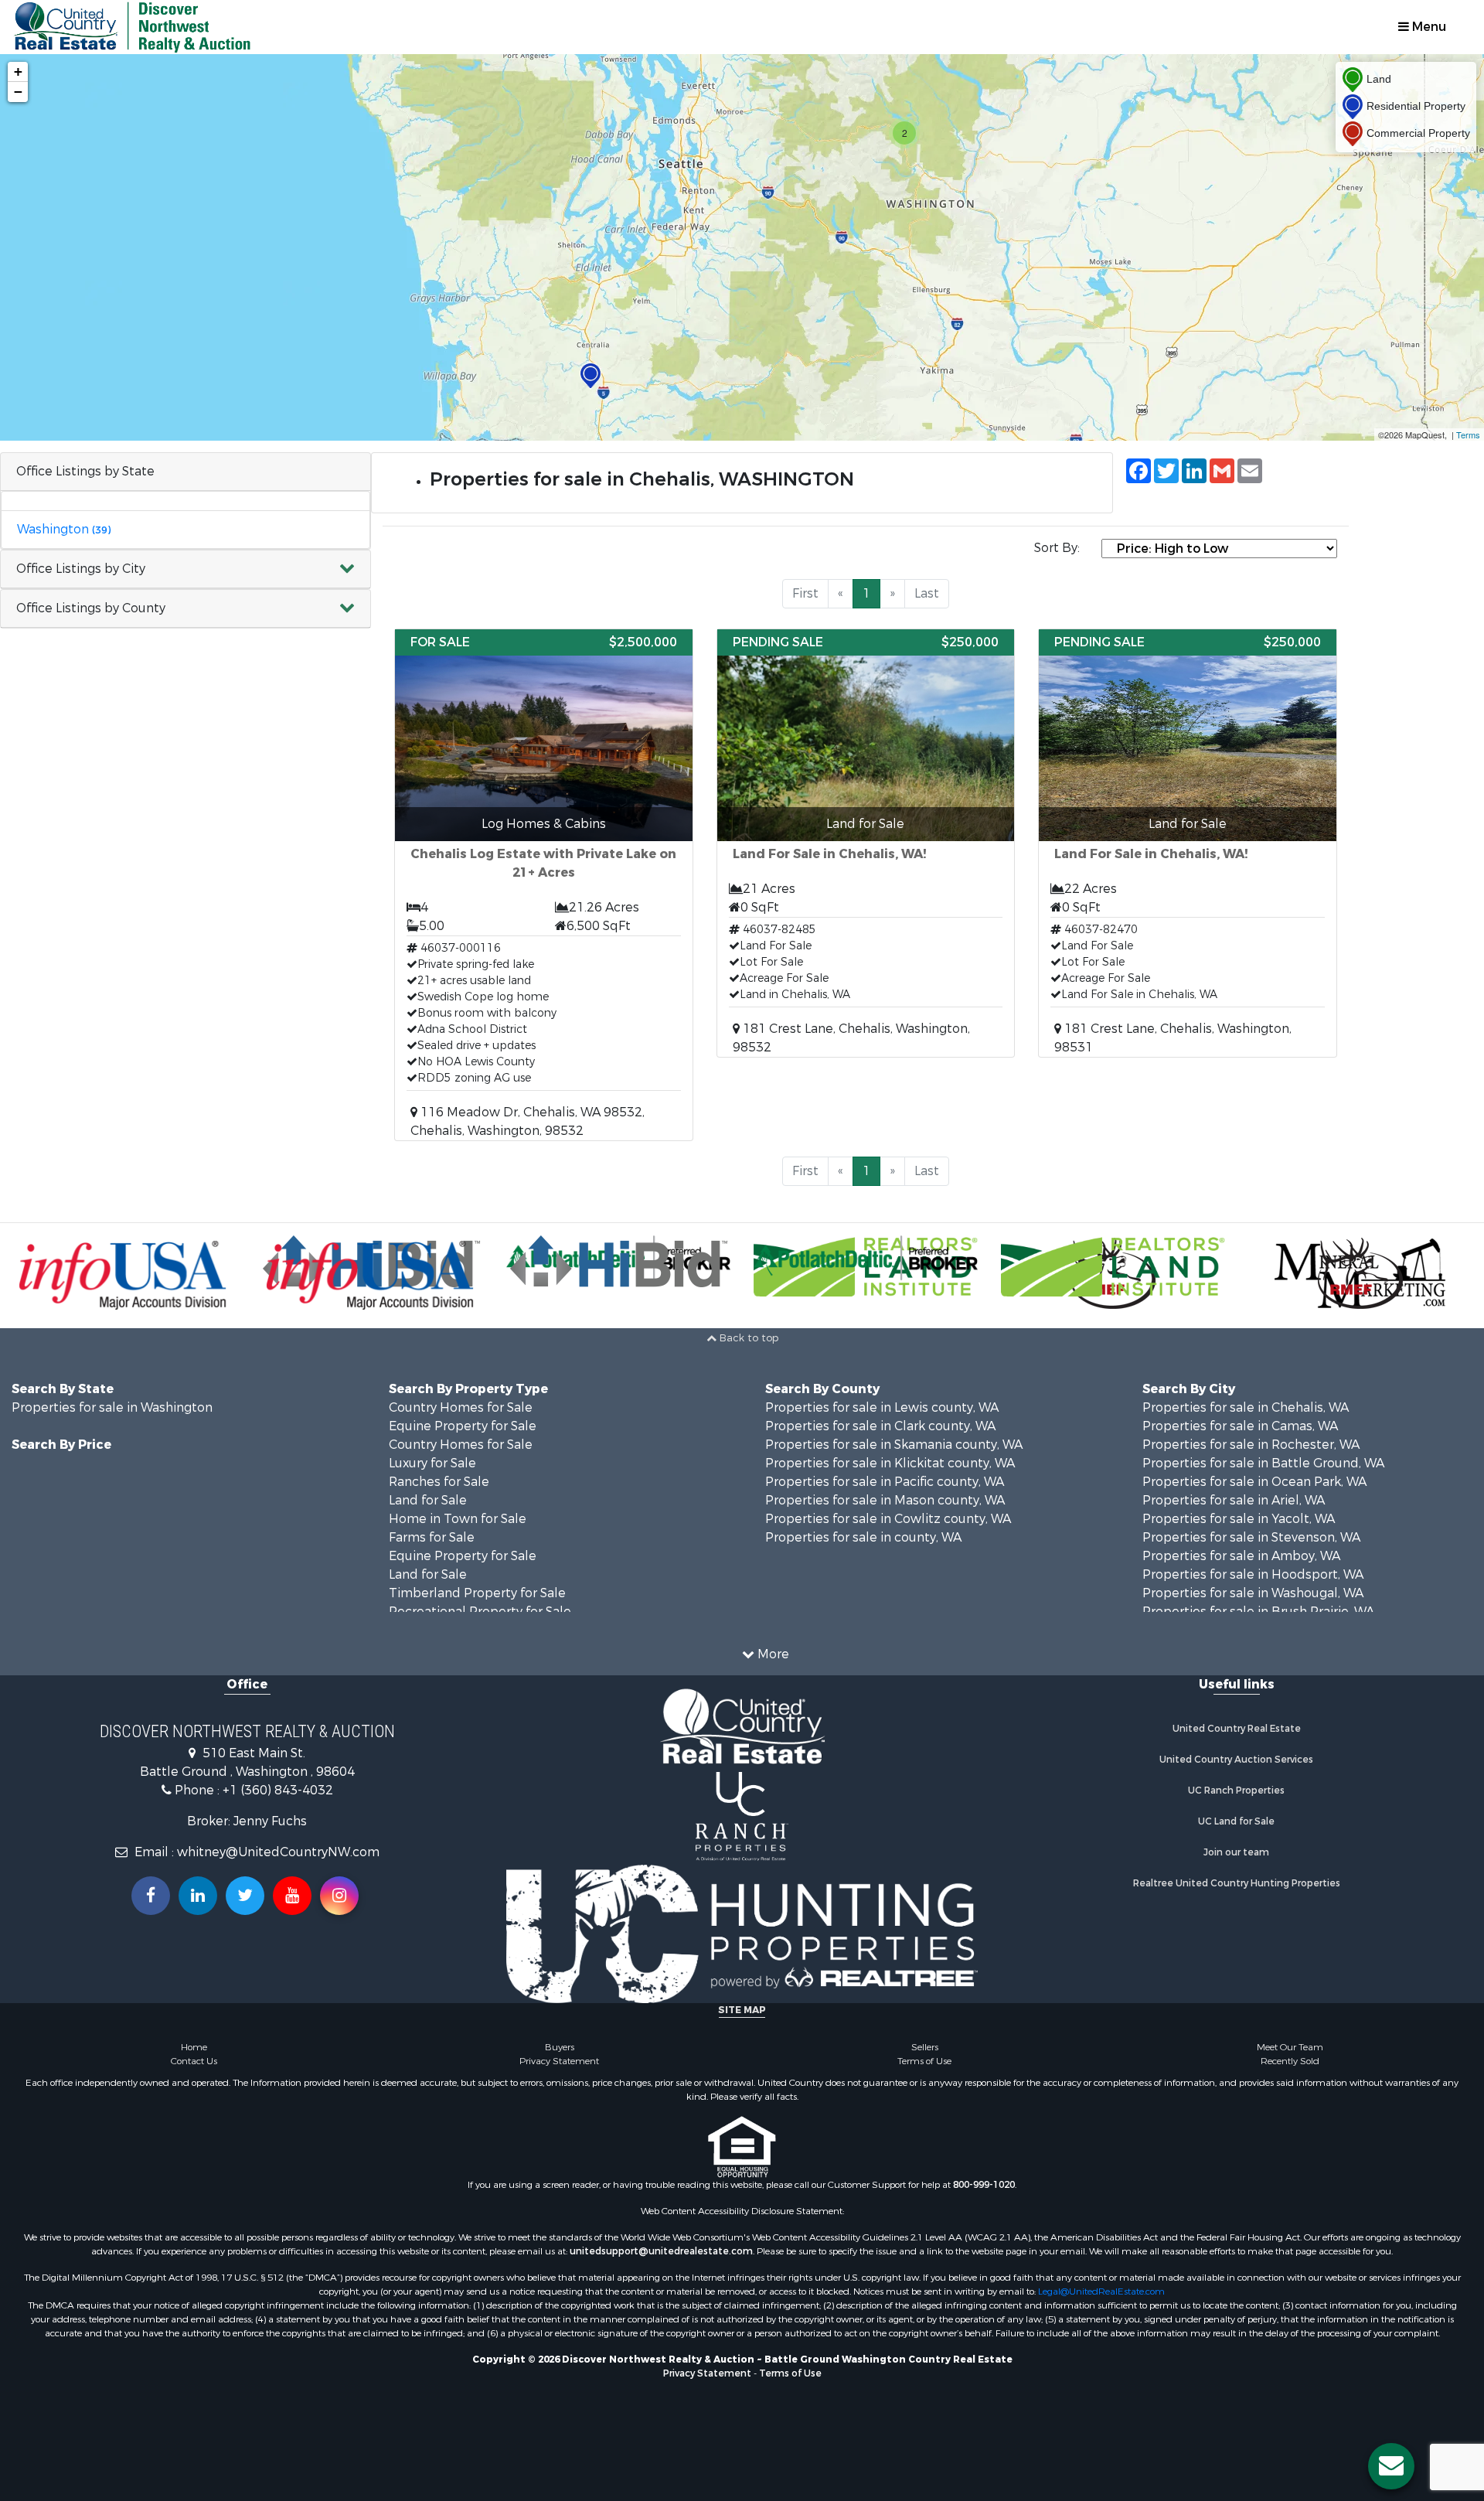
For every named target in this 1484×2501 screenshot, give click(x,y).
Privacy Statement (559, 2061)
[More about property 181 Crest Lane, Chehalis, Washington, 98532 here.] (866, 843)
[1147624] (591, 376)
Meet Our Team (1290, 2047)
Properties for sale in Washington (112, 1407)
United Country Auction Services (1236, 1760)
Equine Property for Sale (463, 1426)
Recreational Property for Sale (480, 1612)
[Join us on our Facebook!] (151, 1896)
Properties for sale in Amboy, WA (1241, 1556)
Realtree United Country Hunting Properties (1237, 1883)
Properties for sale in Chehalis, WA (1246, 1407)
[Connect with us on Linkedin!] (198, 1896)
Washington (64, 529)
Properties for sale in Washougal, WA (1253, 1593)
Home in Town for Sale (458, 1519)
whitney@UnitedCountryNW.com (278, 1852)
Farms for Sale (432, 1537)
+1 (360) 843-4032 (278, 1790)
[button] (185, 569)
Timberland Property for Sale (477, 1593)
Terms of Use (924, 2061)
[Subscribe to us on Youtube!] (292, 1896)
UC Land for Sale (1236, 1821)
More (772, 1654)
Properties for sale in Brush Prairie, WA (1258, 1612)
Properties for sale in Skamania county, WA (894, 1445)
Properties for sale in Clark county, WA (880, 1426)
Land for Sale (428, 1500)
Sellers (925, 2047)
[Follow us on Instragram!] (339, 1896)
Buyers (560, 2047)
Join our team (1236, 1852)
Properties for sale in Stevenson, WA (1251, 1537)
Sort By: (1057, 548)
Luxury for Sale (432, 1463)
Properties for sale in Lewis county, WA (882, 1407)
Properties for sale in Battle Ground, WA (1263, 1463)
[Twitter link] (245, 1896)
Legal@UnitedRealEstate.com (1101, 2291)
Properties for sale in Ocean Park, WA (1254, 1482)
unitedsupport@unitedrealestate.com (661, 2251)
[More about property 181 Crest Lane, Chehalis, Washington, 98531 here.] (1188, 843)
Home (194, 2047)
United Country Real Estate (1237, 1729)
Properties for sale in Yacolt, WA (1239, 1519)
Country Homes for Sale (461, 1407)
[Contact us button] (1391, 2466)
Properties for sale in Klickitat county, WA (890, 1463)
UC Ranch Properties (1236, 1791)
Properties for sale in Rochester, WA (1251, 1445)
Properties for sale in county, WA (863, 1537)
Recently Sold (1290, 2061)
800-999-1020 (984, 2185)
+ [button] (18, 72)
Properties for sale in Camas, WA (1240, 1426)
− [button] (18, 92)
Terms (1468, 434)
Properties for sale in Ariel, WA (1234, 1500)
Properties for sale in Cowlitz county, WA (888, 1519)
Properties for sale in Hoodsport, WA (1253, 1574)
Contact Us (194, 2061)
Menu (1428, 27)
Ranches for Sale (439, 1482)
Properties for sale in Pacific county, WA (885, 1482)
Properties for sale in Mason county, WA (885, 1500)
